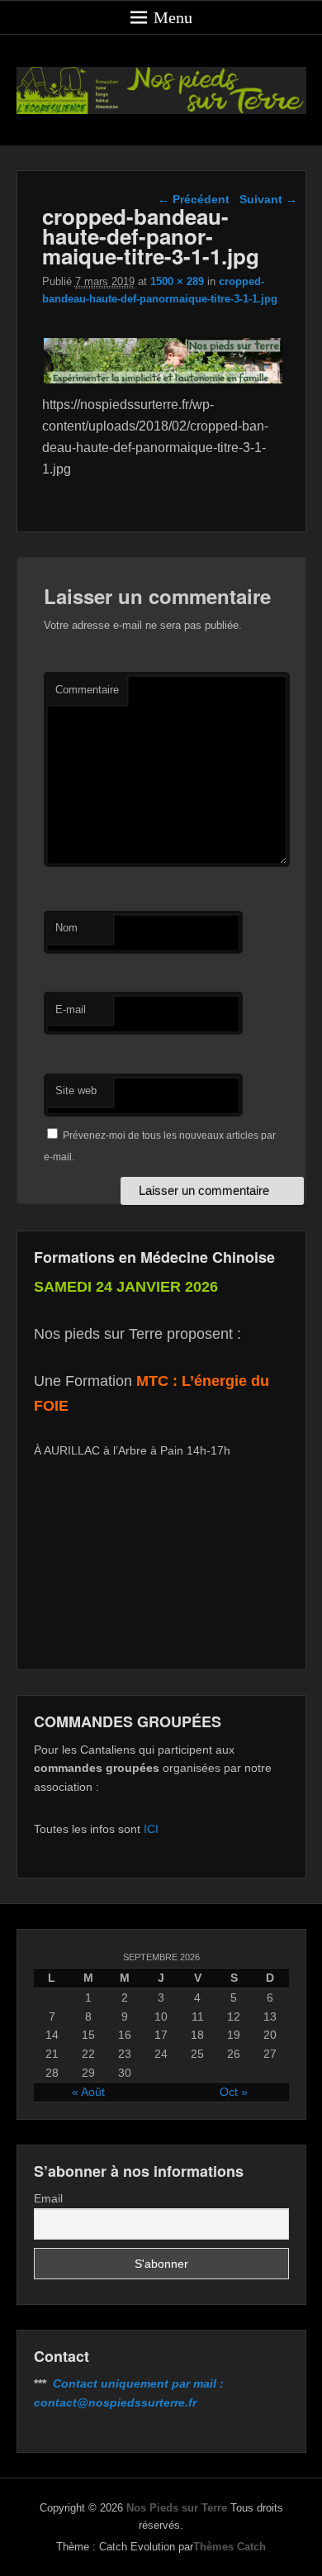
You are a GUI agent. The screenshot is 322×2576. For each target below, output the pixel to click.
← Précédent (194, 199)
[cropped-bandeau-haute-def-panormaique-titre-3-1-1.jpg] (164, 383)
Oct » (234, 2092)
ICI (151, 1829)
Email (48, 2198)
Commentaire (87, 690)
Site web (76, 1090)
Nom (66, 928)
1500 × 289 (177, 281)
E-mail (71, 1009)
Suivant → (268, 199)
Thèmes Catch (230, 2547)
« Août (88, 2092)
